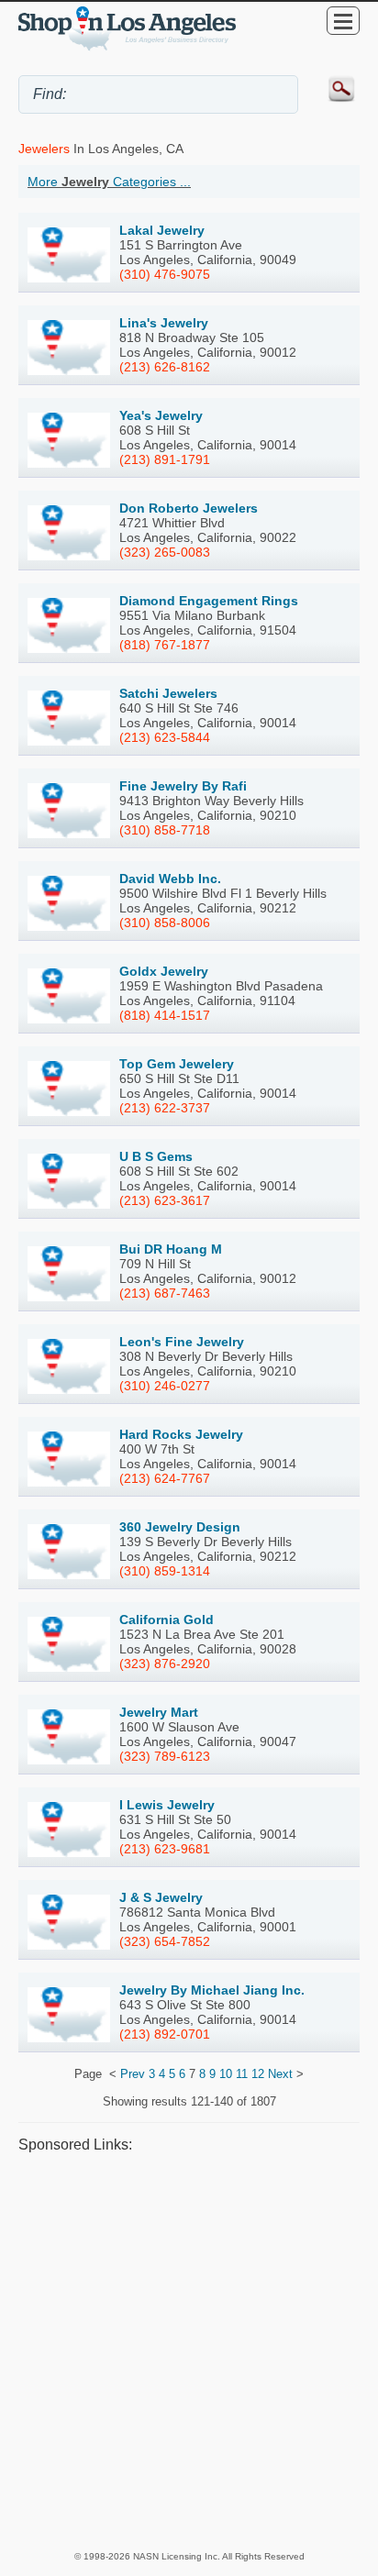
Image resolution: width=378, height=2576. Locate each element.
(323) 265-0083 (165, 552)
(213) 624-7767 (165, 1478)
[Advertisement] (189, 2351)
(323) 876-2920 (165, 1664)
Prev (133, 2074)
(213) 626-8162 (165, 367)
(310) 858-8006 (165, 923)
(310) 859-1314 (165, 1571)
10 (226, 2074)
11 (242, 2074)
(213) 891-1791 (165, 459)
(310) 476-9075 (165, 274)
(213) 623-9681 (165, 1849)
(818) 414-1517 (165, 1015)
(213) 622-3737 (165, 1108)
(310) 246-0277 (165, 1386)
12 (258, 2074)
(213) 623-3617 (165, 1200)
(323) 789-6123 (165, 1756)
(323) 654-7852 (165, 1941)
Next (280, 2074)
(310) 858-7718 (165, 830)
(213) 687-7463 (165, 1293)
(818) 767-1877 (165, 645)
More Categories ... (109, 182)
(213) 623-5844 (165, 737)
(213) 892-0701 (165, 2034)
